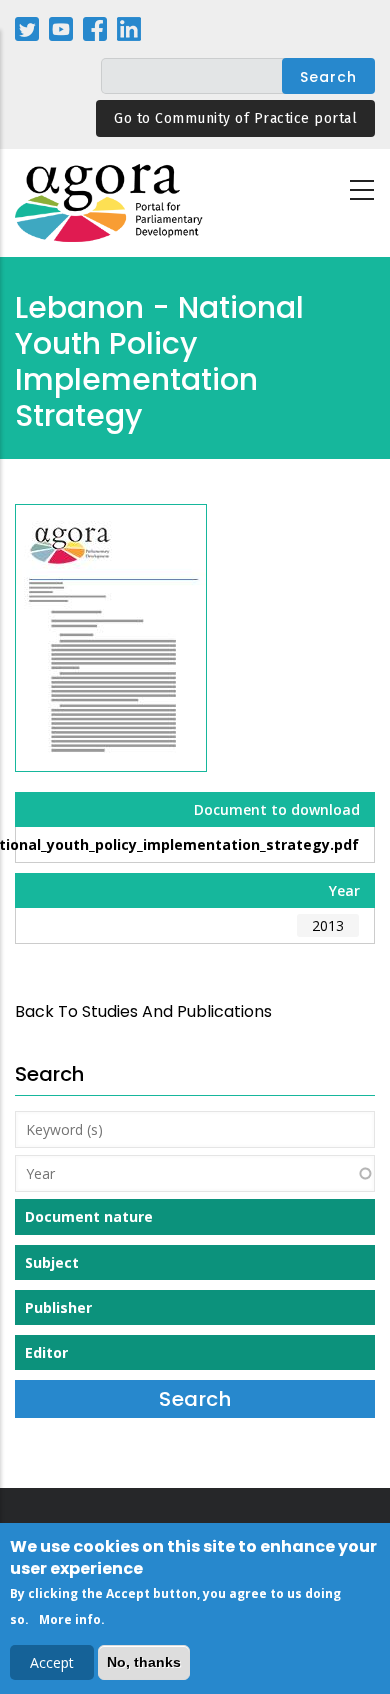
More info (70, 1619)
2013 (328, 925)
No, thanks (144, 1662)
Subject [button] (52, 1262)
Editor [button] (46, 1352)
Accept (52, 1662)
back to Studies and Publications (143, 1011)
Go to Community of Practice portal (235, 118)
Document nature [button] (89, 1216)
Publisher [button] (58, 1307)
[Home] (110, 203)
